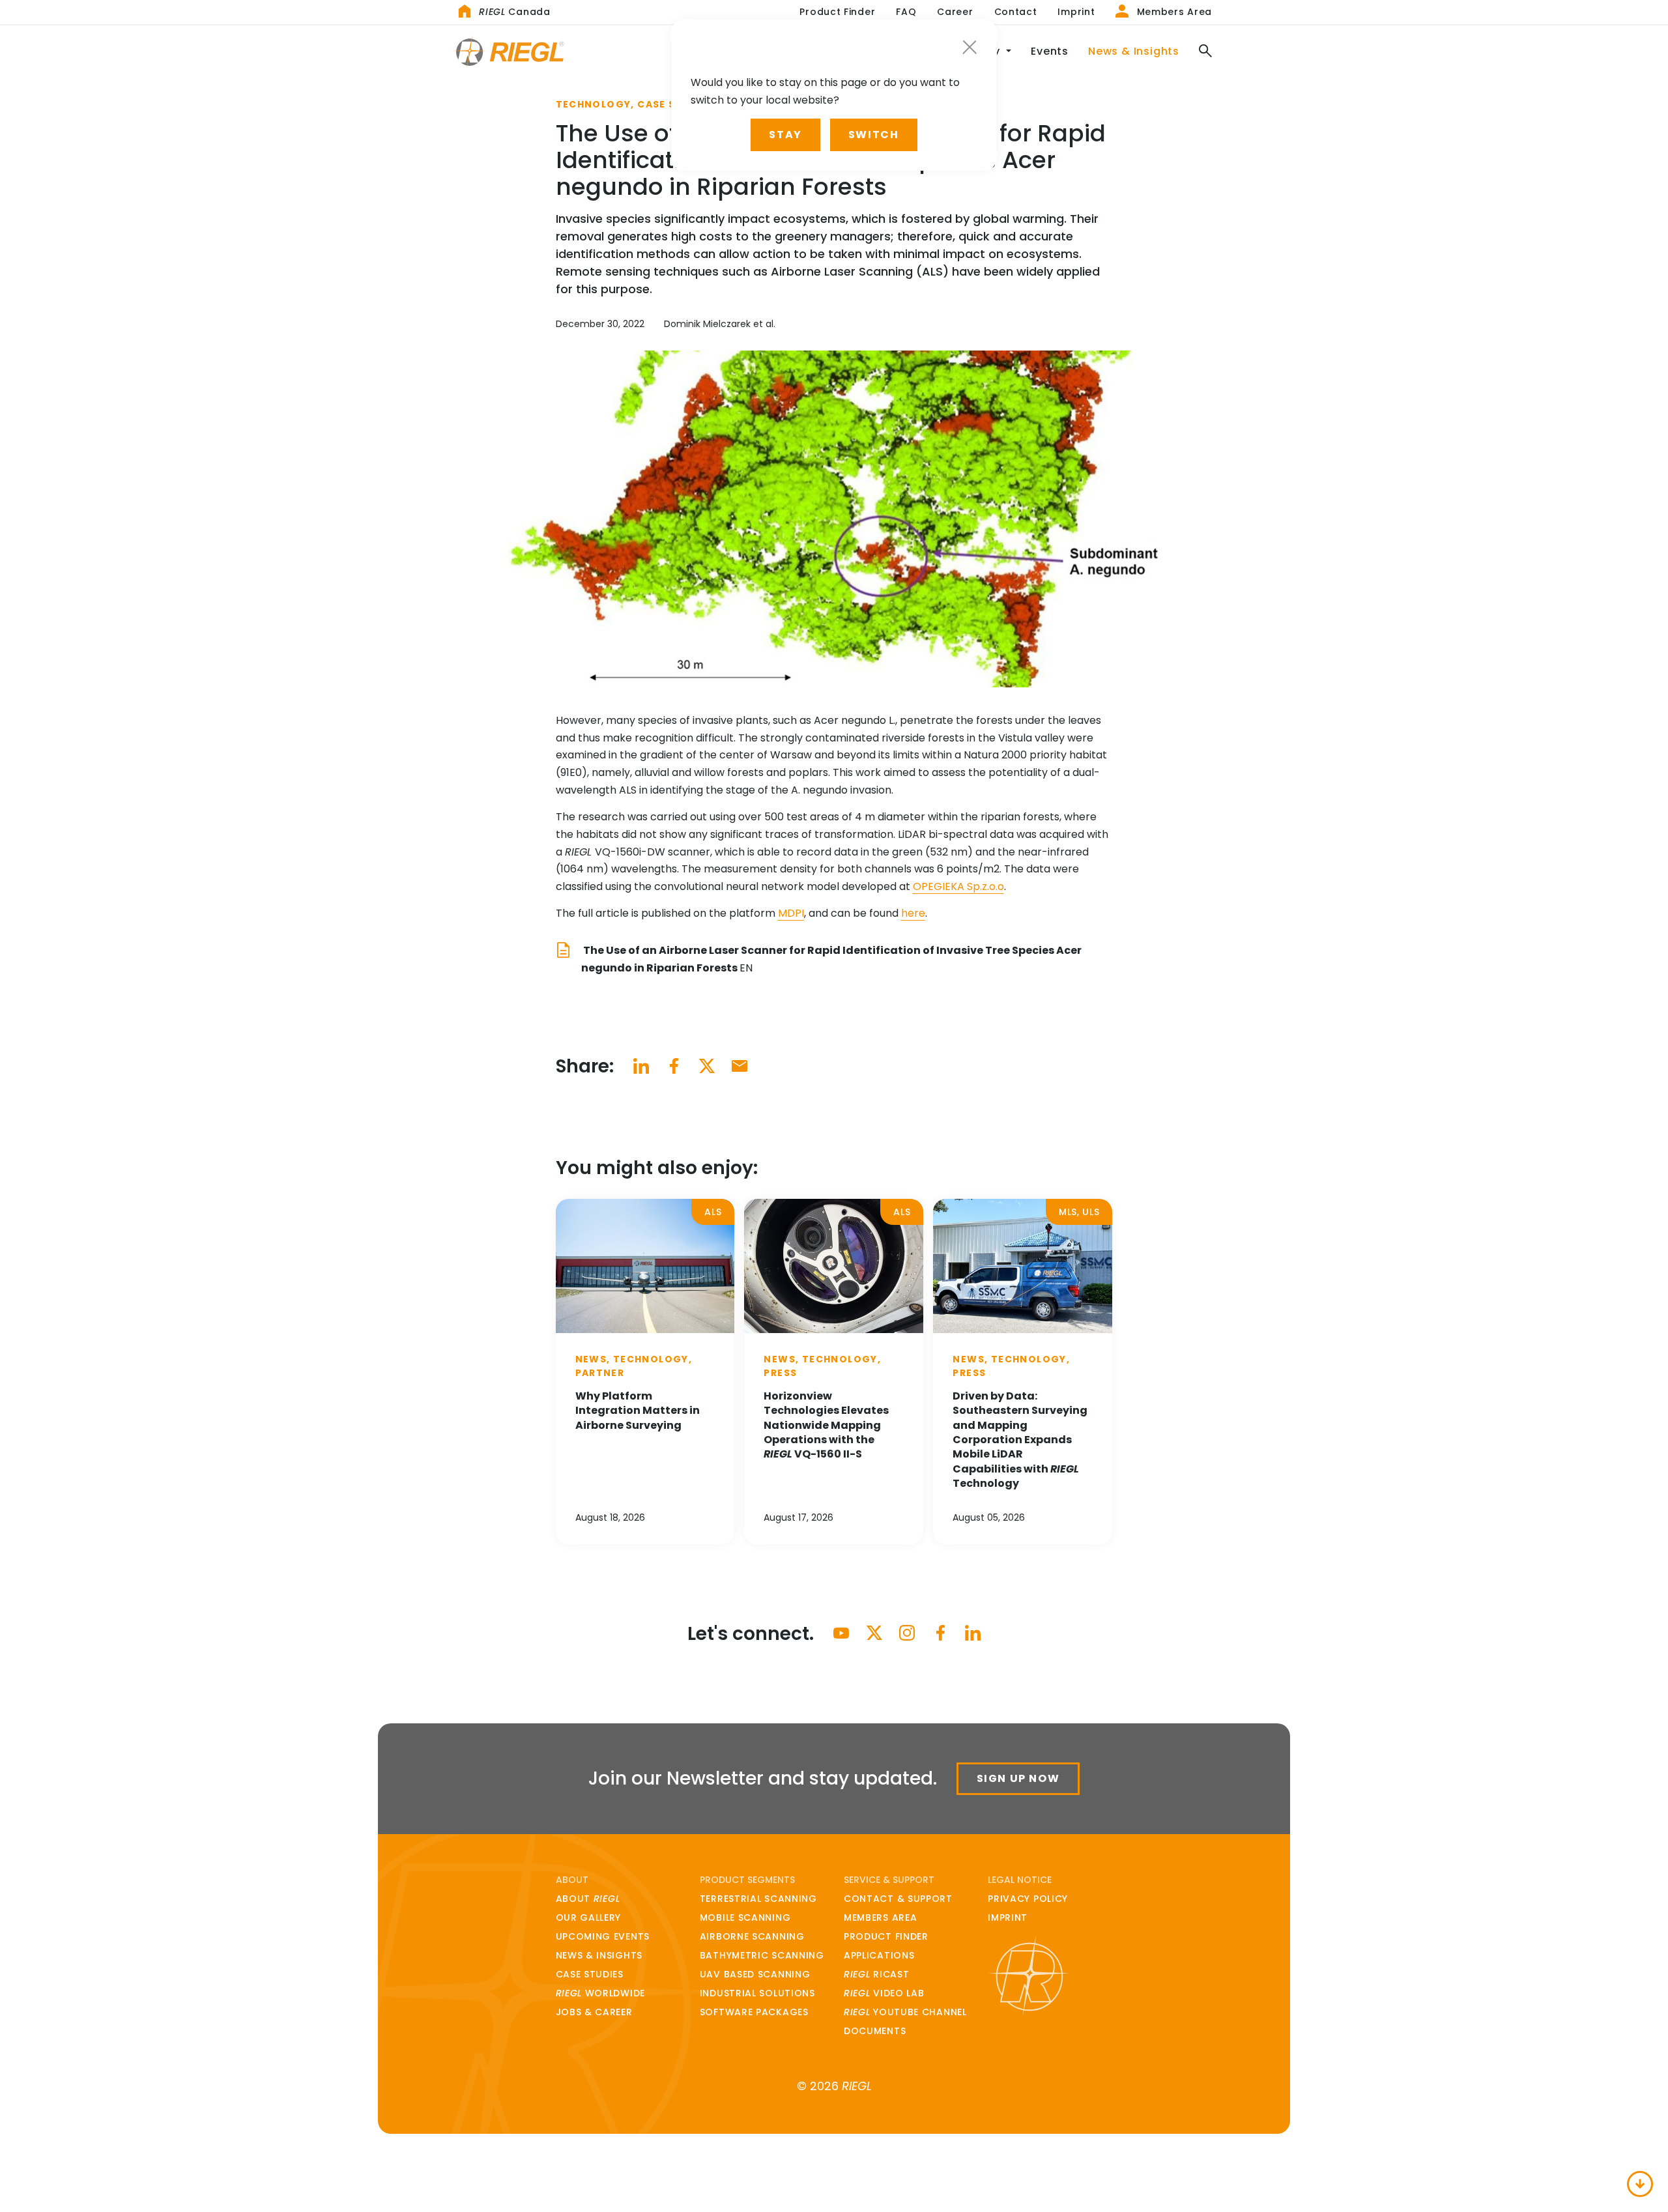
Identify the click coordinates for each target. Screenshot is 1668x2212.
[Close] (970, 47)
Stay (785, 135)
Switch (874, 135)
